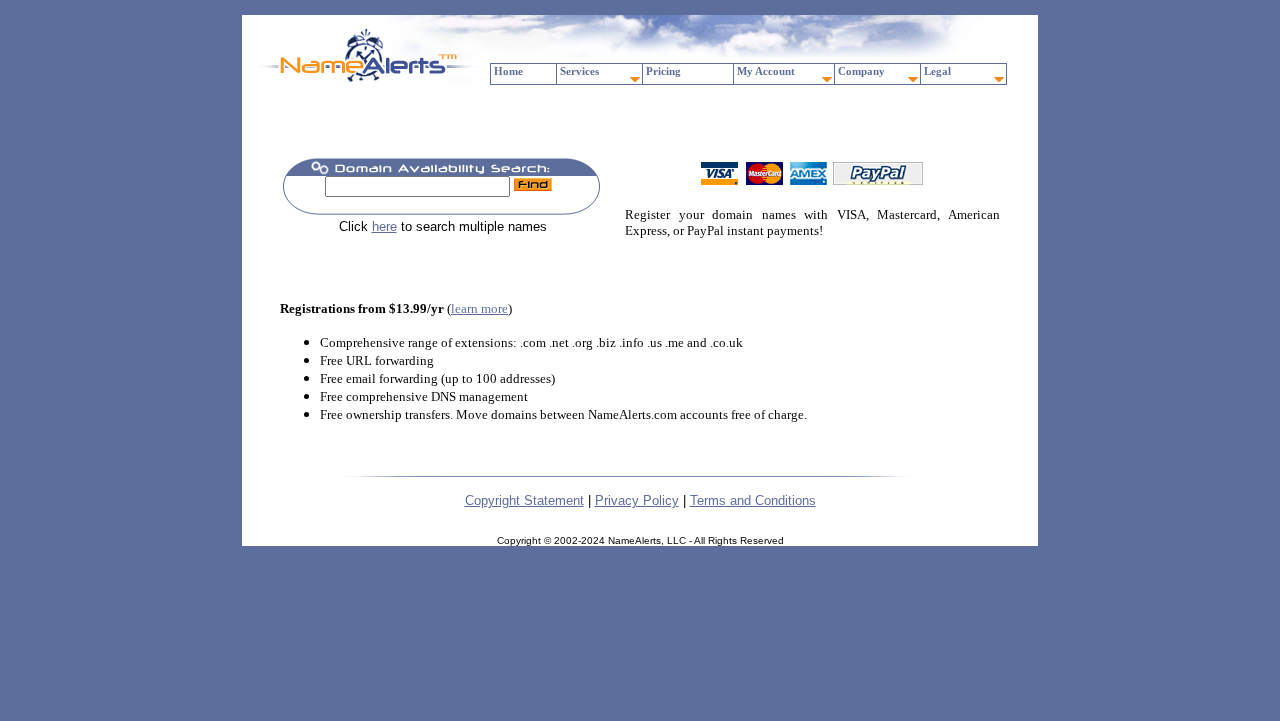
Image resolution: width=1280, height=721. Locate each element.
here (384, 226)
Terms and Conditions (753, 500)
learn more (479, 308)
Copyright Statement (524, 500)
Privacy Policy (637, 500)
